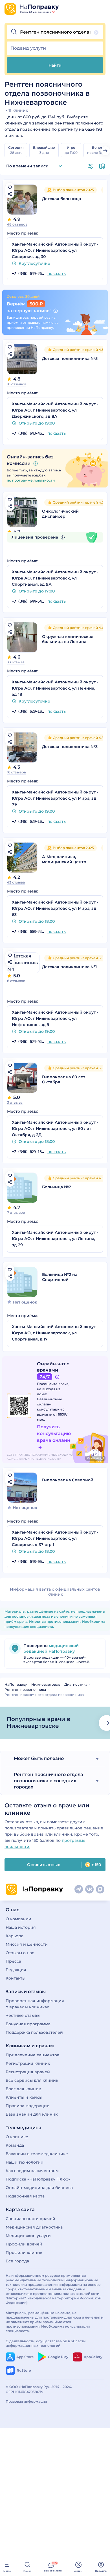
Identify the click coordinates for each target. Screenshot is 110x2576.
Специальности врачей (30, 2219)
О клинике (17, 2137)
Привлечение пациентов (33, 2055)
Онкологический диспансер (60, 514)
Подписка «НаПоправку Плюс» (38, 2179)
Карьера (15, 1936)
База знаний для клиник (32, 2114)
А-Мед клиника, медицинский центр (64, 859)
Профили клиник (24, 2253)
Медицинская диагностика (34, 2227)
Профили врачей (24, 2244)
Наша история (21, 1927)
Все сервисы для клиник (32, 2080)
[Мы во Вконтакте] (89, 1889)
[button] (55, 32)
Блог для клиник (23, 2089)
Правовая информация (26, 2401)
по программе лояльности (31, 480)
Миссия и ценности (27, 1944)
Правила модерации (28, 2106)
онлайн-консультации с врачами (51, 1409)
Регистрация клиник (28, 2063)
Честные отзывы (23, 2015)
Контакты (16, 1978)
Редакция (16, 1970)
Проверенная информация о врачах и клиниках (35, 2004)
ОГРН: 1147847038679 (25, 2392)
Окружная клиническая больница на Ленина (68, 639)
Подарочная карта (25, 2196)
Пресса (13, 1961)
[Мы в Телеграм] (79, 1889)
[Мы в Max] (100, 1889)
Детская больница (61, 199)
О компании (18, 1919)
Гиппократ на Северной (68, 1480)
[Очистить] (96, 32)
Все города (17, 2261)
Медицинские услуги (28, 2236)
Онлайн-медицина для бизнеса (39, 2188)
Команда (15, 2145)
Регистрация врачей (28, 2072)
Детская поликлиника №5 (70, 358)
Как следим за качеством (32, 2171)
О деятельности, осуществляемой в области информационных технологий (46, 2343)
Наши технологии (25, 2162)
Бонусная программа (28, 2024)
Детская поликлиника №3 (70, 747)
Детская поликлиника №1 (69, 967)
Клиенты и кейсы (24, 2097)
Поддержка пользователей (34, 2032)
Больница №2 (57, 1187)
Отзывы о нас (20, 1953)
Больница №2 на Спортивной (60, 1277)
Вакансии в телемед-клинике (37, 2154)
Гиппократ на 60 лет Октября (64, 1079)
